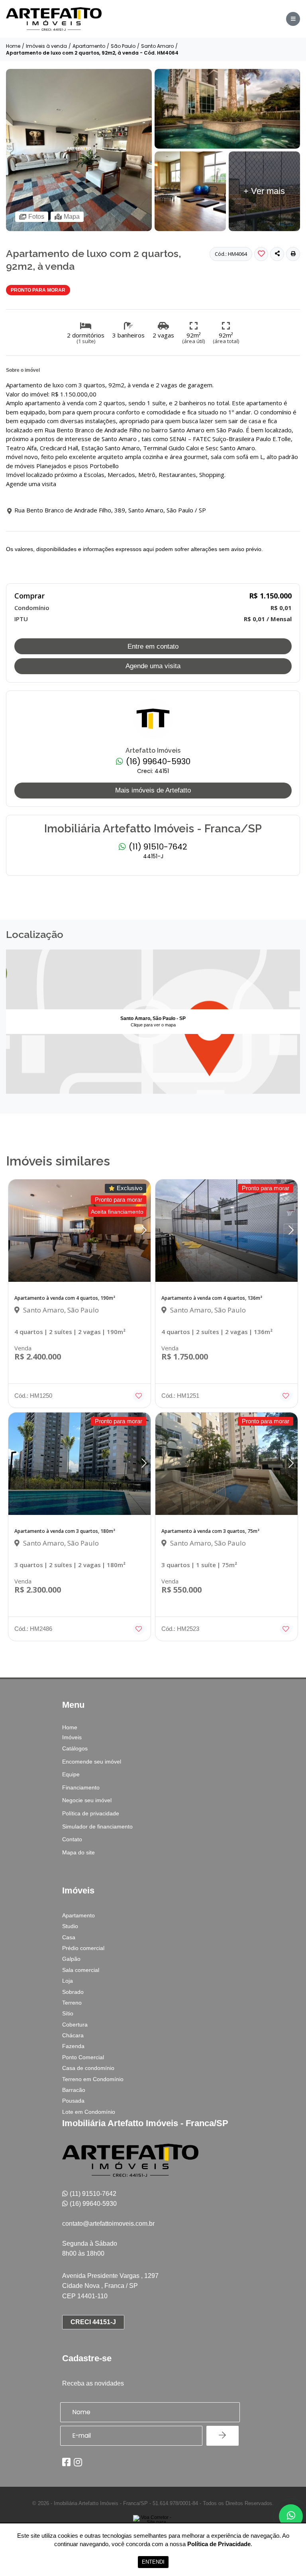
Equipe (71, 1774)
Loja (68, 1981)
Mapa (72, 217)
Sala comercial (81, 1970)
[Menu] (293, 19)
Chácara (73, 2035)
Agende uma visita (153, 666)
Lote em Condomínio (89, 2112)
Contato (72, 1839)
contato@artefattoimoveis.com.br (108, 2224)
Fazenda (73, 2046)
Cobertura (75, 2025)
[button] (293, 254)
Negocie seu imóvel (87, 1800)
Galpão (71, 1959)
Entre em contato (153, 646)
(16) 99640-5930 (157, 762)
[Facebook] (66, 2462)
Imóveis (72, 1737)
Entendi (153, 2562)
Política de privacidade (91, 1813)
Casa (69, 1937)
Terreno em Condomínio (93, 2079)
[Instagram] (78, 2462)
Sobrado (73, 1992)
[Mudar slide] (144, 1231)
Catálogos (75, 1748)
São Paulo (123, 46)
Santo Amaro (157, 46)
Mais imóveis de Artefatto (153, 790)
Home (13, 46)
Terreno (72, 2003)
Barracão (74, 2090)
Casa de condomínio (88, 2068)
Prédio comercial (83, 1948)
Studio (70, 1926)
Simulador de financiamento (97, 1827)
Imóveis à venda (46, 46)
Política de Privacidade (219, 2544)
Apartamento (89, 46)
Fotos (36, 217)
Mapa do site (78, 1852)
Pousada (73, 2101)
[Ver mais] (228, 147)
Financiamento (81, 1787)
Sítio (68, 2013)
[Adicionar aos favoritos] (139, 1396)
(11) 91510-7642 (157, 847)
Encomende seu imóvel (92, 1762)
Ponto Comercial (83, 2057)
